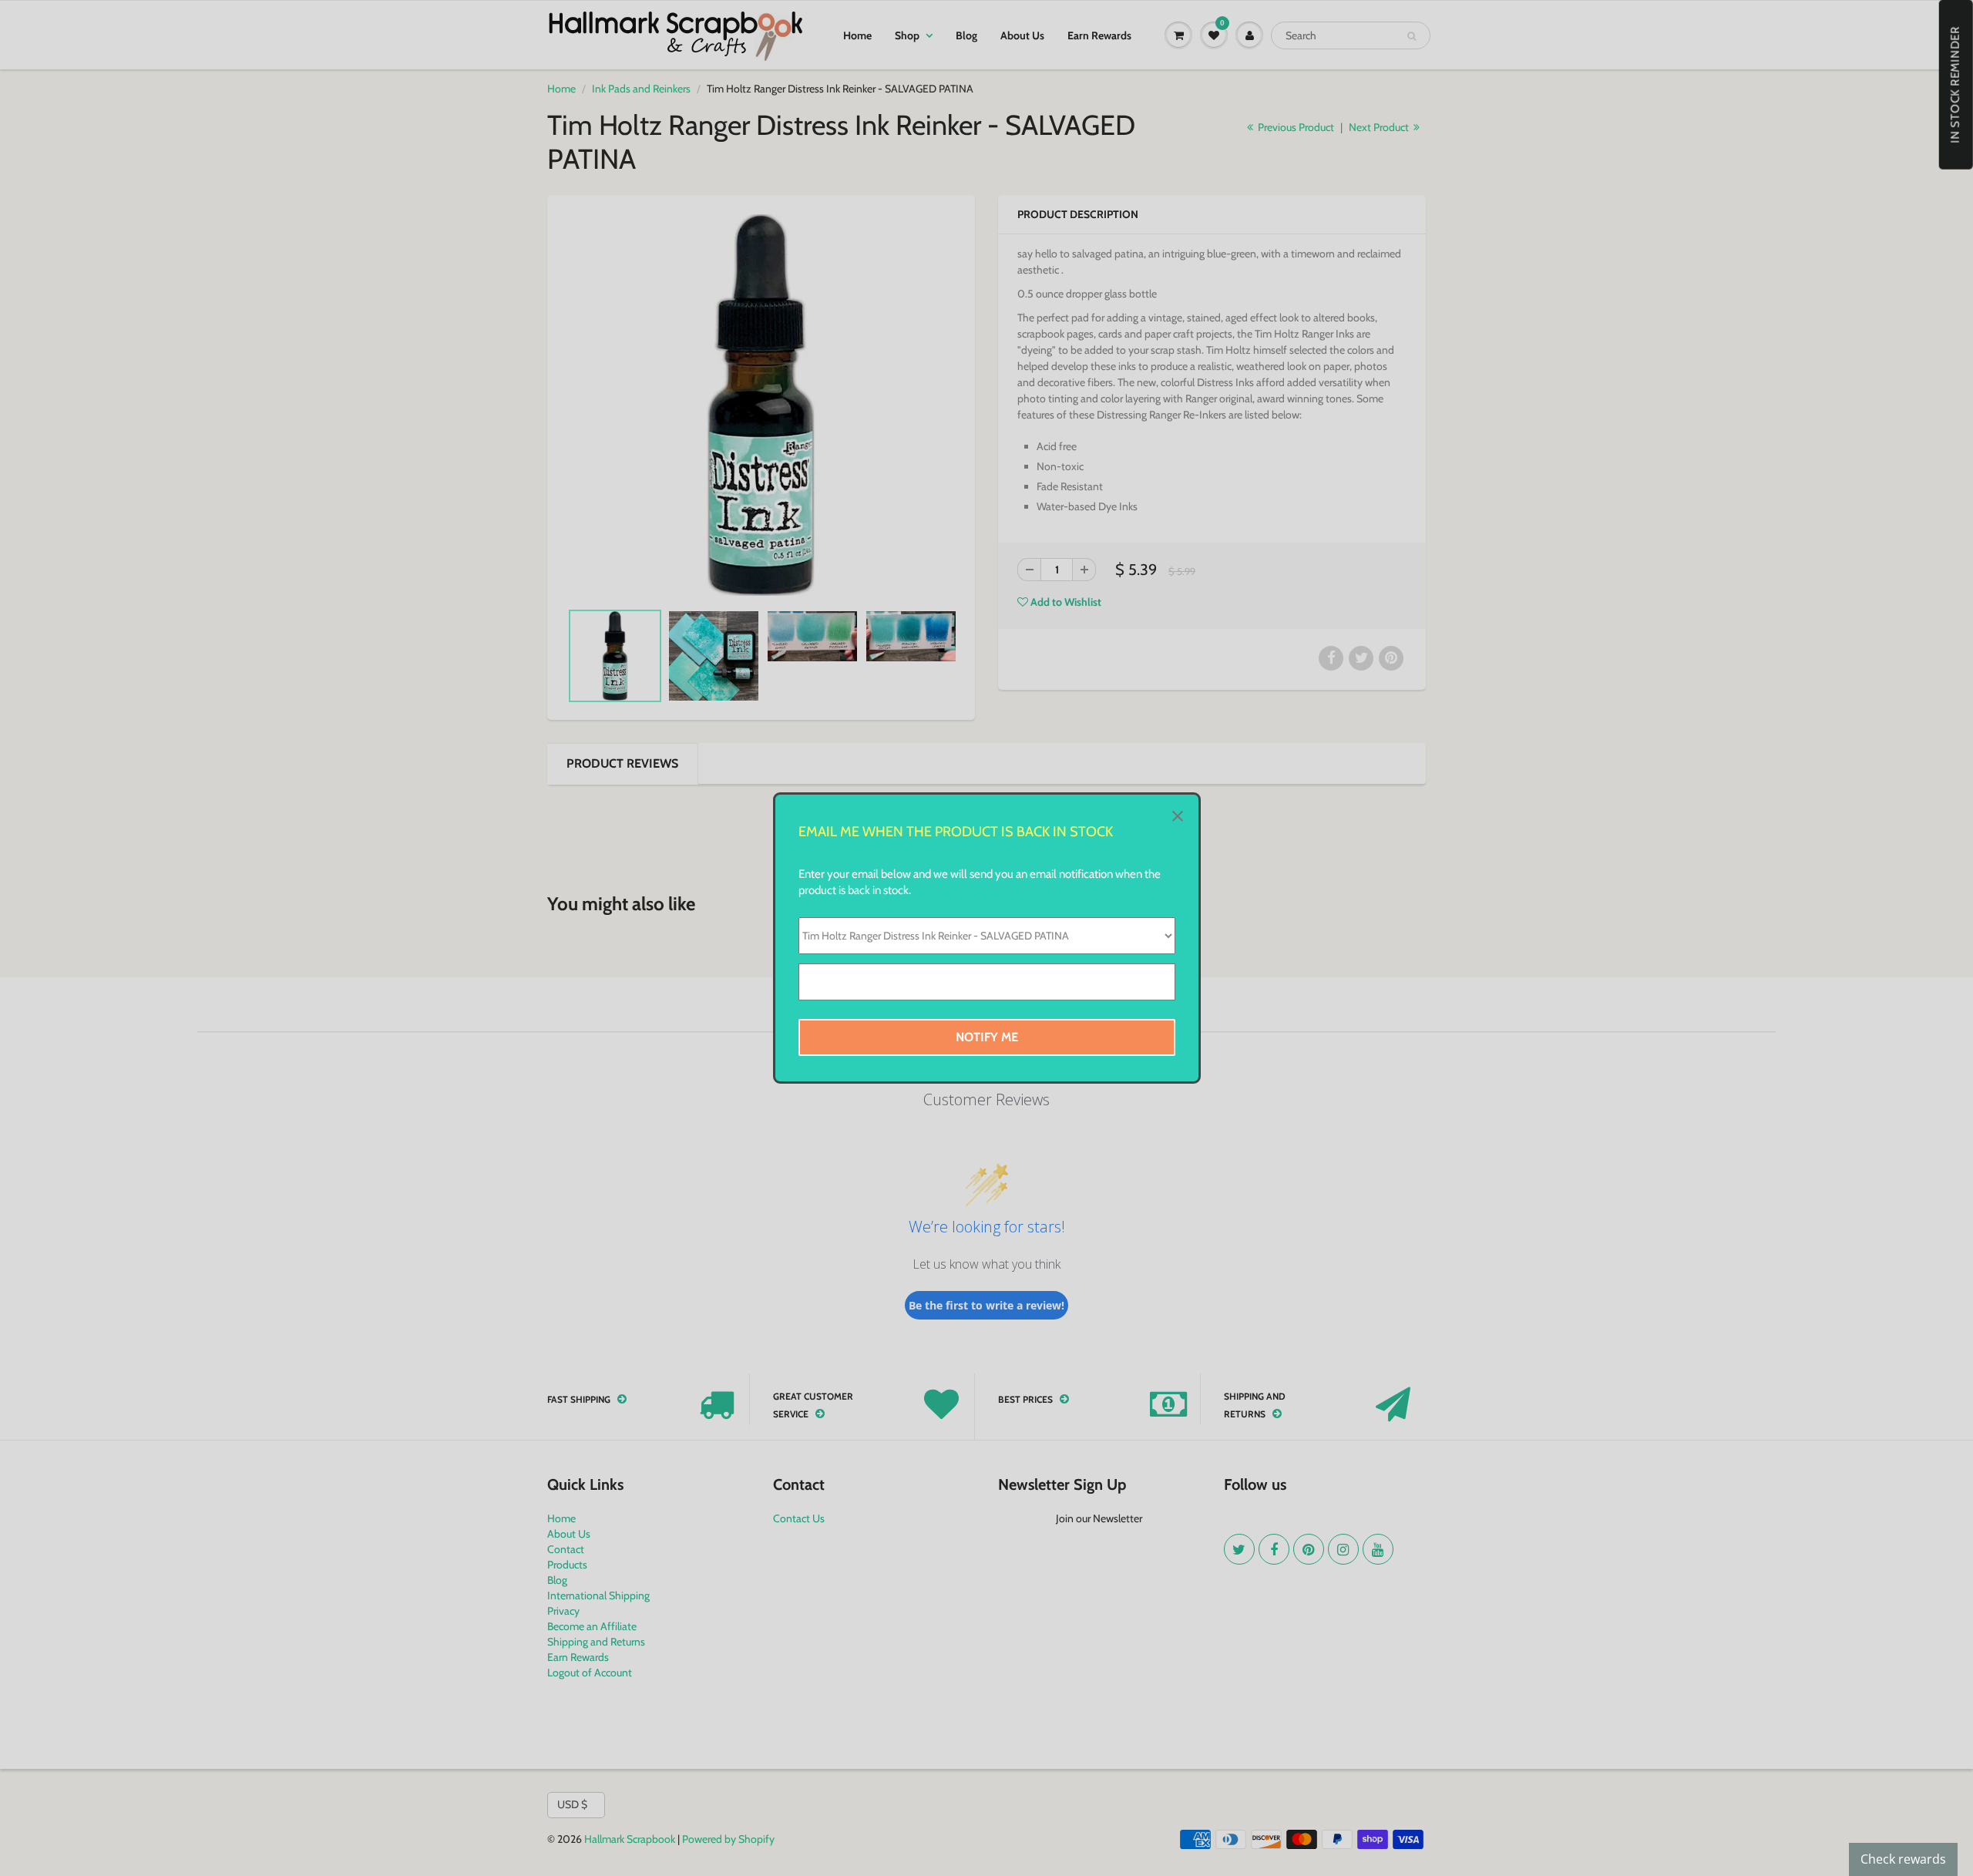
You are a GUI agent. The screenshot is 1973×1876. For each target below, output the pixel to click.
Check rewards (1903, 1859)
